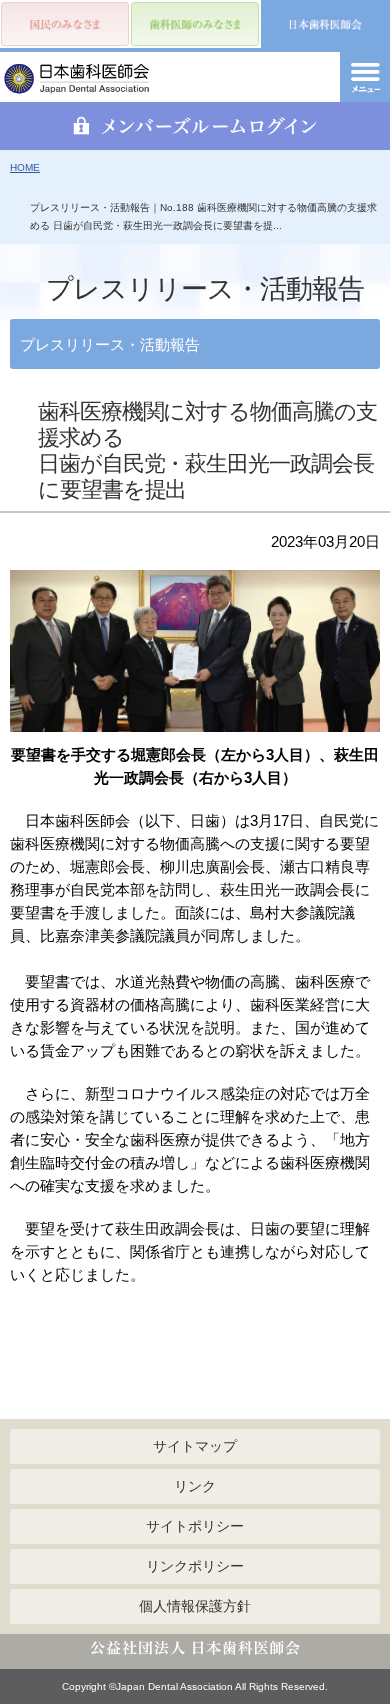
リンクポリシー (195, 1566)
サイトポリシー (195, 1526)
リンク (195, 1486)
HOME (25, 167)
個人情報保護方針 (195, 1606)
